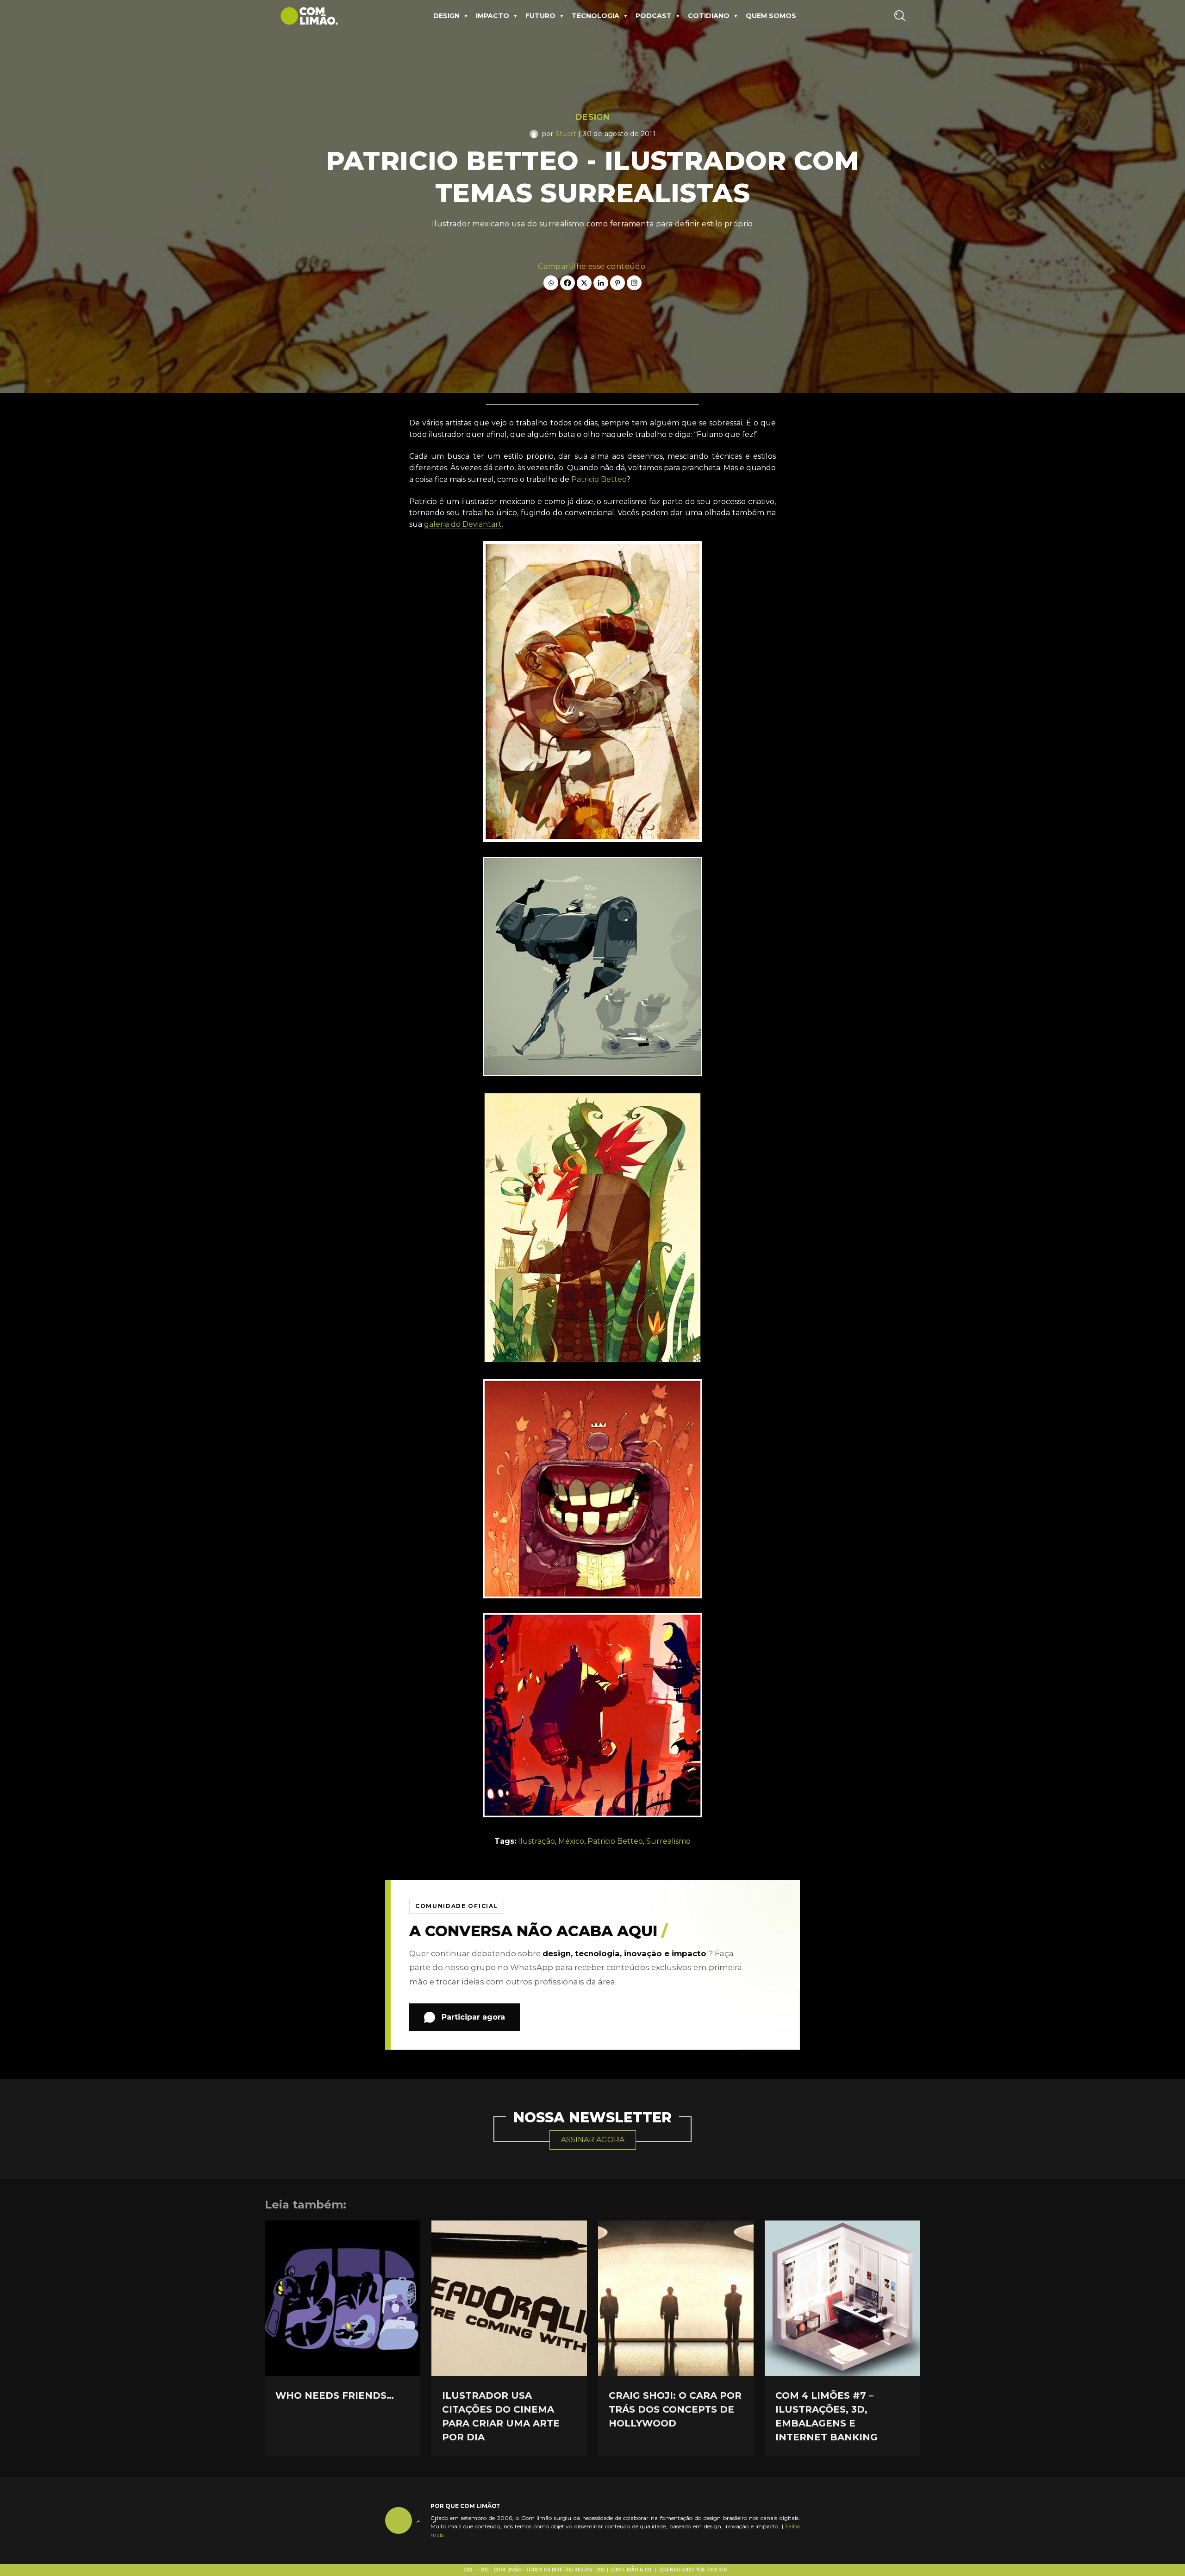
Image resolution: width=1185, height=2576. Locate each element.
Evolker (717, 2570)
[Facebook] (568, 283)
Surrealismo (668, 1841)
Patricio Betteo (599, 479)
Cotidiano (709, 16)
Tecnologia (596, 16)
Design (446, 16)
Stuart (566, 134)
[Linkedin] (601, 283)
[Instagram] (634, 283)
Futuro (540, 16)
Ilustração (536, 1841)
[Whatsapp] (551, 283)
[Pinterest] (617, 283)
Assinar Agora (593, 2140)
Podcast (654, 16)
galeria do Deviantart (463, 524)
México (571, 1841)
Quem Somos (771, 16)
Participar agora (473, 2017)
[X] (584, 283)
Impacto (493, 16)
